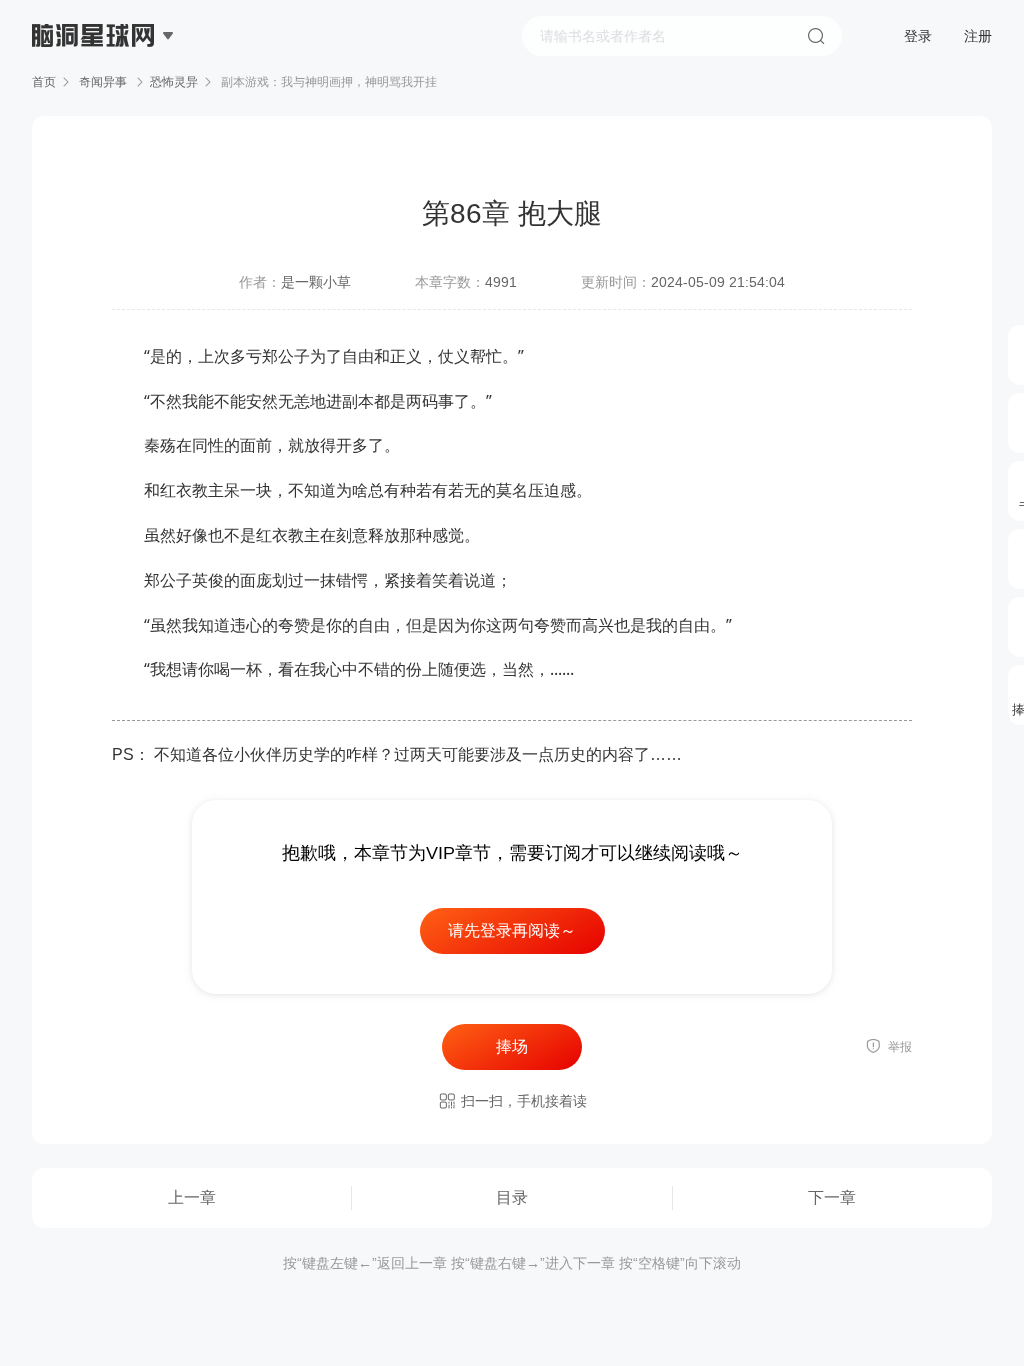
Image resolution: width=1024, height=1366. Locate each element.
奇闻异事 (103, 82)
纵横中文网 (95, 92)
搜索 (816, 36)
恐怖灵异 (174, 82)
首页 (44, 82)
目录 (512, 1197)
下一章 (832, 1197)
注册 (978, 36)
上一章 (192, 1197)
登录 (918, 36)
